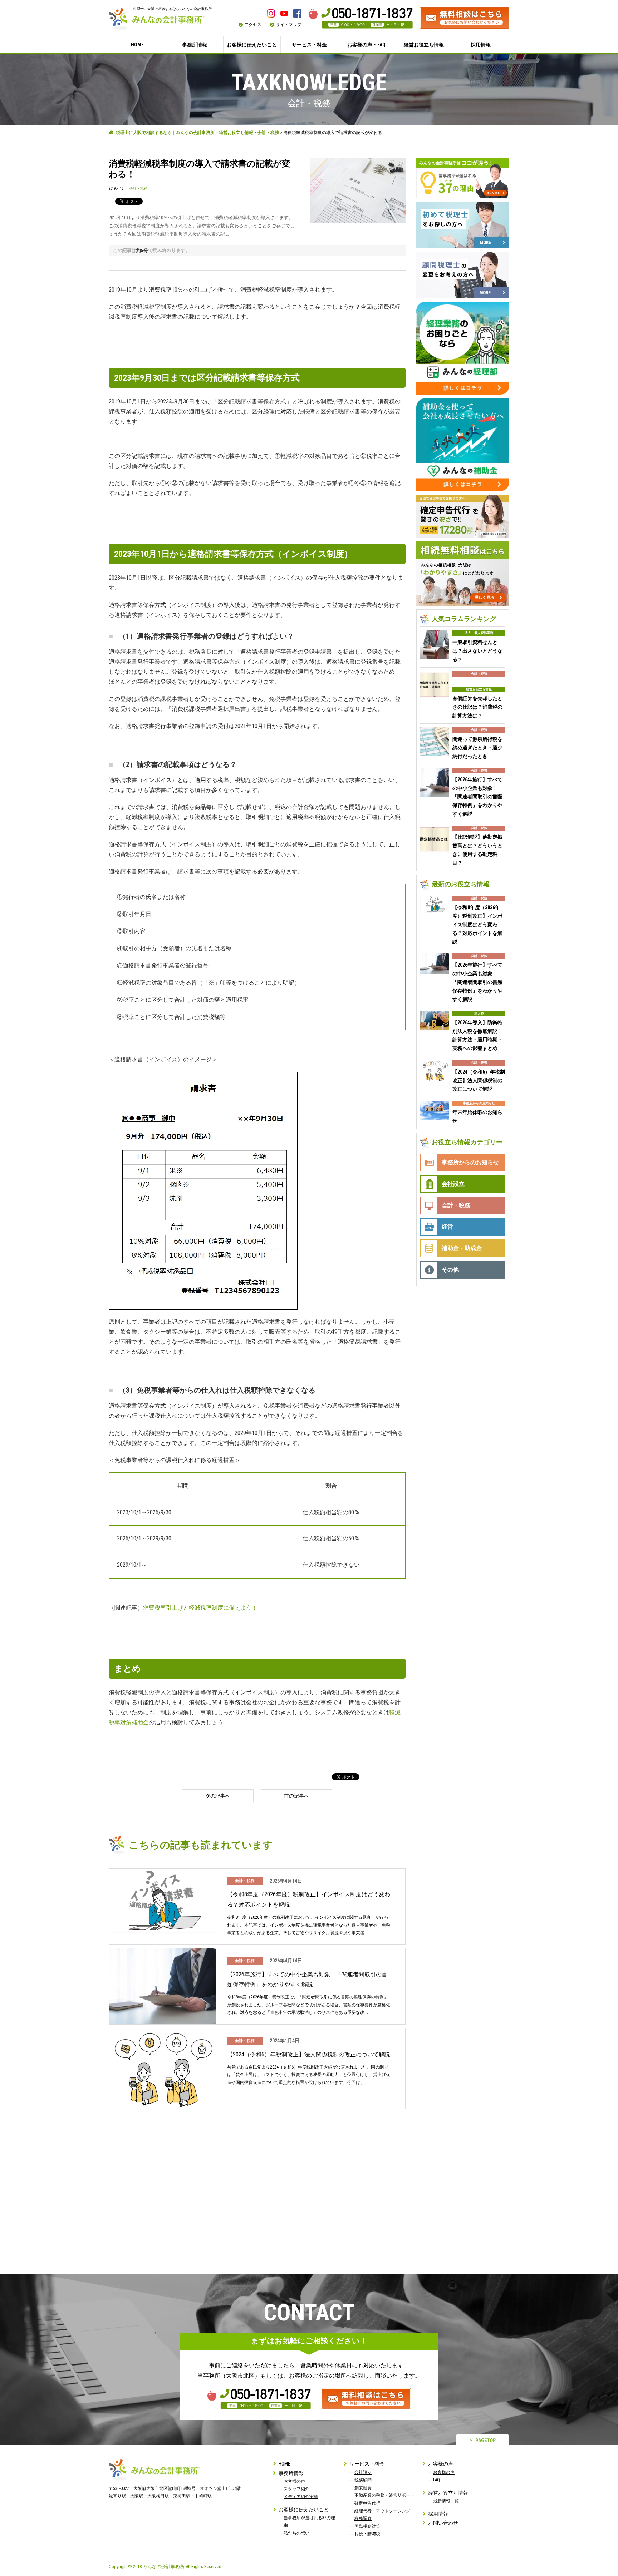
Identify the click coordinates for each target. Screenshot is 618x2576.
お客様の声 (294, 2481)
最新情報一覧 (446, 2501)
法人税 (479, 1014)
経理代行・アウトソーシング (382, 2511)
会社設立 (453, 1184)
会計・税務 (268, 133)
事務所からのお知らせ (479, 1103)
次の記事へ (218, 1796)
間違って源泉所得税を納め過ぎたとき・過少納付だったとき (477, 748)
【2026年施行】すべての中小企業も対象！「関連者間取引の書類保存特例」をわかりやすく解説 (307, 1980)
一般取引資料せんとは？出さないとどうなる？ (477, 651)
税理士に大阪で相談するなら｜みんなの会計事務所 (165, 133)
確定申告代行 (367, 2503)
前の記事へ (296, 1796)
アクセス (253, 25)
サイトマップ (289, 25)
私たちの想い (296, 2533)
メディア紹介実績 (301, 2497)
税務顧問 (363, 2480)
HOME (137, 45)
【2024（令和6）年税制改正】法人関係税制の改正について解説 (309, 2054)
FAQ (436, 2480)
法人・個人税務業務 (479, 633)
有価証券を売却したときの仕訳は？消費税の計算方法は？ (477, 707)
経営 (447, 1227)
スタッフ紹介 (296, 2489)
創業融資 (363, 2488)
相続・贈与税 (367, 2534)
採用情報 (481, 45)
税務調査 (363, 2518)
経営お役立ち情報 (236, 133)
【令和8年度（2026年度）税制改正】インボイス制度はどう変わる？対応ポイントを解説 (309, 1899)
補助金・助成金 (462, 1248)
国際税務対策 (367, 2526)
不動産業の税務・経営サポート (384, 2495)
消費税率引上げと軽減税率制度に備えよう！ (200, 1608)
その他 (450, 1270)
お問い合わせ (443, 2523)
